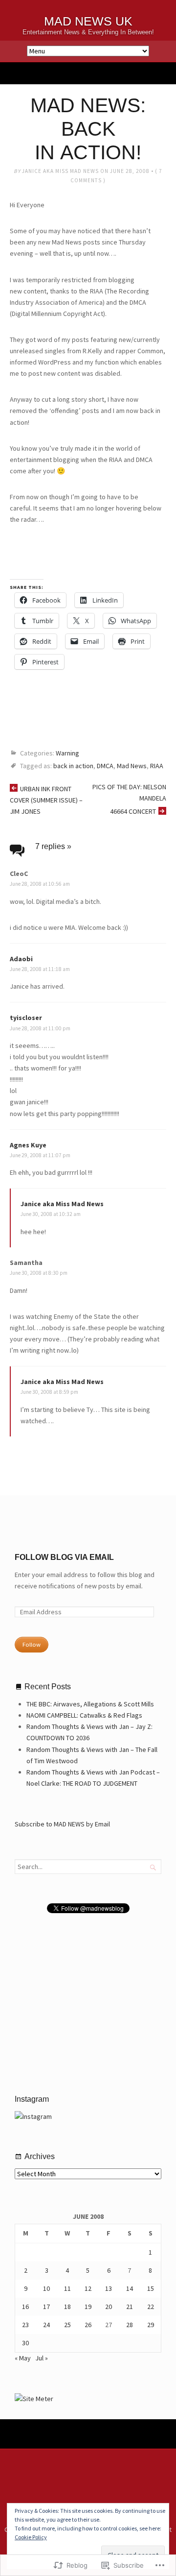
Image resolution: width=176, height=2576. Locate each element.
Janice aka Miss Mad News (60, 171)
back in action (73, 766)
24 (46, 2325)
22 (151, 2307)
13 (109, 2288)
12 (88, 2288)
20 (109, 2307)
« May (23, 2358)
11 (67, 2288)
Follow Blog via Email (64, 1557)
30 (25, 2343)
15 (151, 2288)
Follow (32, 1644)
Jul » (42, 2358)
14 (130, 2288)
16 (25, 2307)
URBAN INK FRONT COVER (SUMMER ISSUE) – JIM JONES (46, 800)
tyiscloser (26, 1018)
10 (46, 2288)
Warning (67, 753)
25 (67, 2325)
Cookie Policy (31, 2537)
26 (88, 2325)
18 (67, 2307)
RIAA (157, 766)
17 (46, 2307)
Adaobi (21, 959)
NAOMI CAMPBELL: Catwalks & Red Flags (84, 1715)
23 (25, 2325)
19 (88, 2307)
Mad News (132, 766)
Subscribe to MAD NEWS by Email (62, 1824)
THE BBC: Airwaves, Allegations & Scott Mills (90, 1704)
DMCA (105, 766)
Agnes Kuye (28, 1145)
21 (130, 2307)
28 (130, 2325)
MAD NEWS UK (88, 21)
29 (151, 2325)
